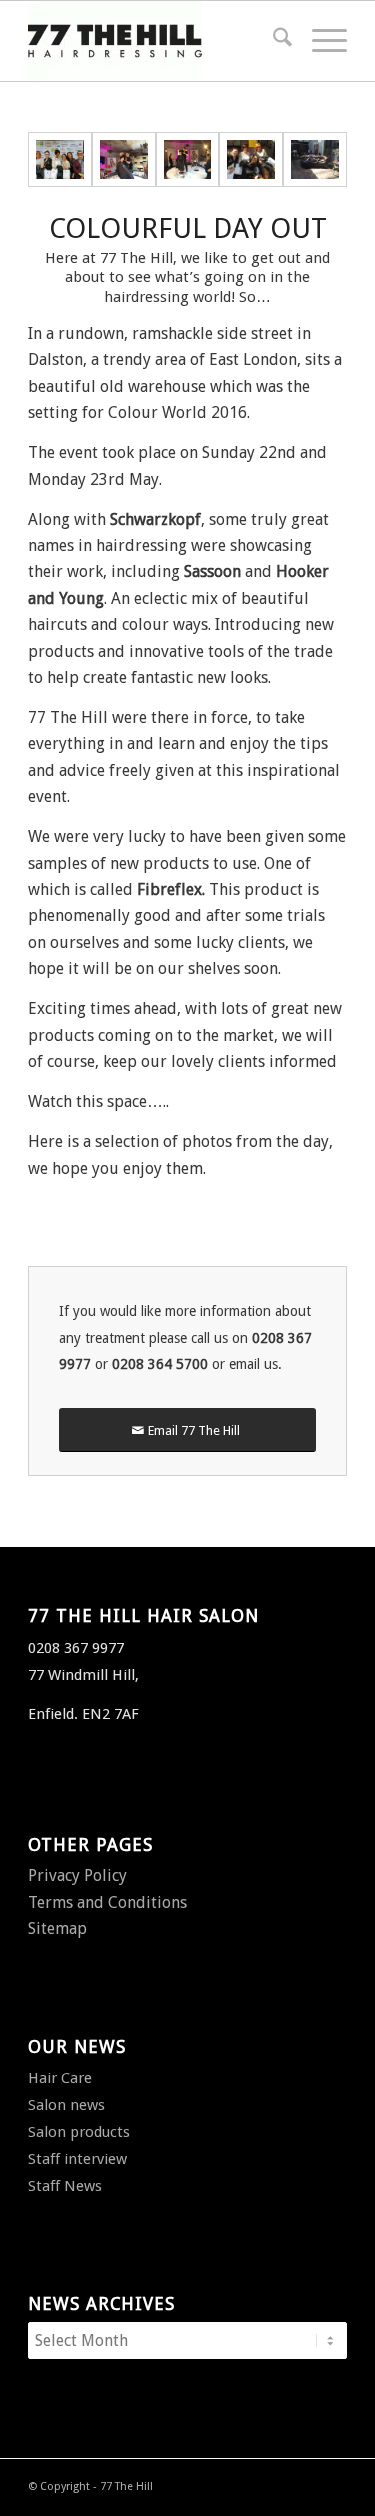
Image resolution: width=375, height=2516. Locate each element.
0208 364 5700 (160, 1364)
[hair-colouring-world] (315, 159)
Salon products (79, 2132)
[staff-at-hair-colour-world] (251, 159)
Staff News (65, 2186)
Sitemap (57, 1928)
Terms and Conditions (107, 1902)
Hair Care (60, 2078)
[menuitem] (272, 41)
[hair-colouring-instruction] (124, 159)
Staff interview (77, 2159)
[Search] (272, 41)
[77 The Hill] (155, 41)
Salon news (66, 2105)
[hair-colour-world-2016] (188, 159)
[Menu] (319, 41)
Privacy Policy (77, 1875)
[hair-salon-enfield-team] (60, 159)
